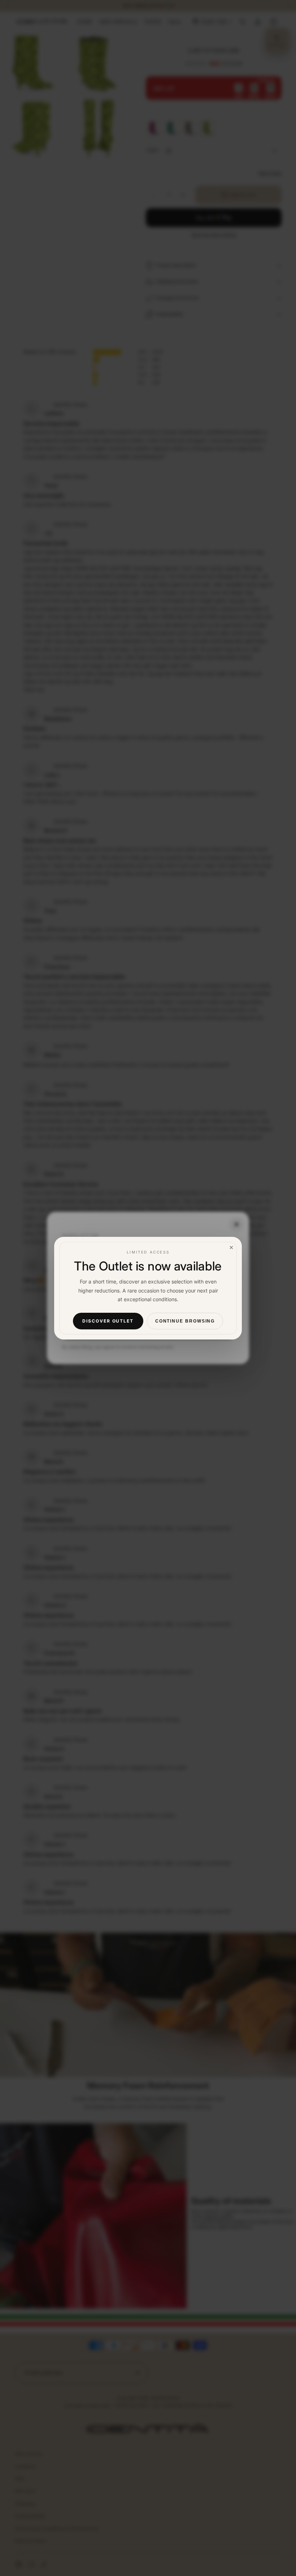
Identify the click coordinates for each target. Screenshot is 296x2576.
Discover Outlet (108, 1321)
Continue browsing (185, 1321)
